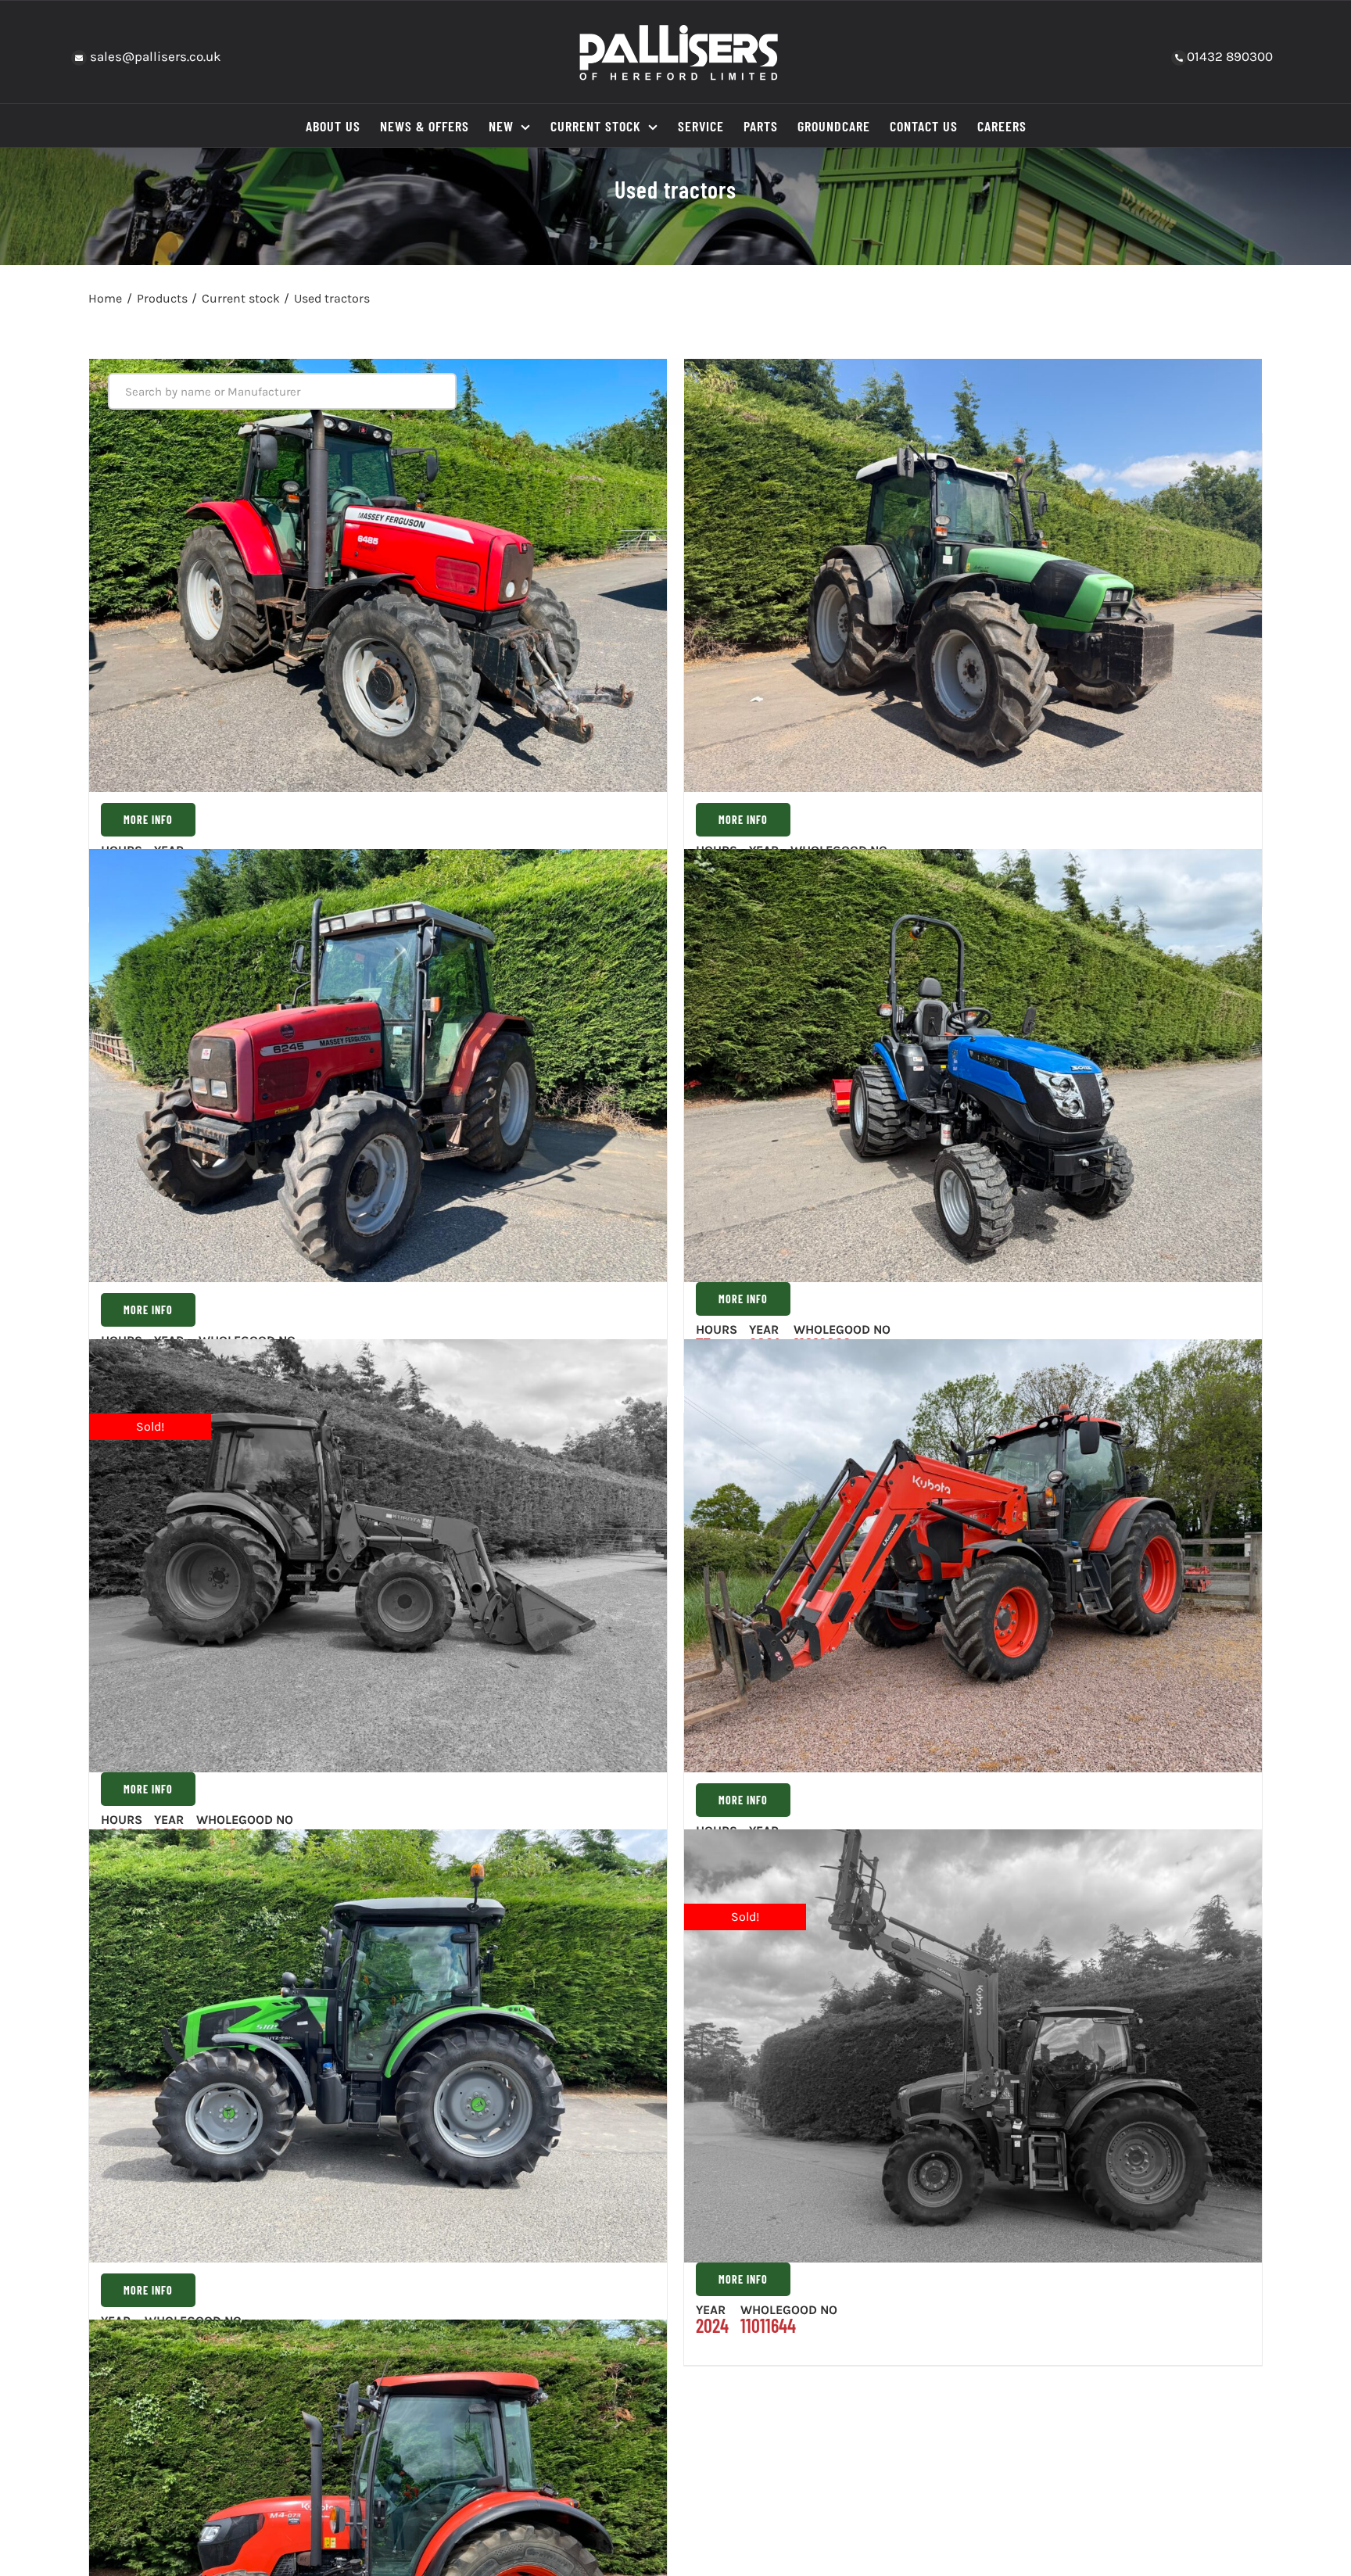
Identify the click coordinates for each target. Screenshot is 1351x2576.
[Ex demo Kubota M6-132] (973, 2046)
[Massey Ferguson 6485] (378, 576)
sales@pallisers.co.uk (154, 56)
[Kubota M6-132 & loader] (973, 1556)
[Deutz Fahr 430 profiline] (973, 576)
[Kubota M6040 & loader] (378, 1556)
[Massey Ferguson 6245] (378, 1066)
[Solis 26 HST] (973, 1066)
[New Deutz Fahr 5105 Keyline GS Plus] (378, 2046)
